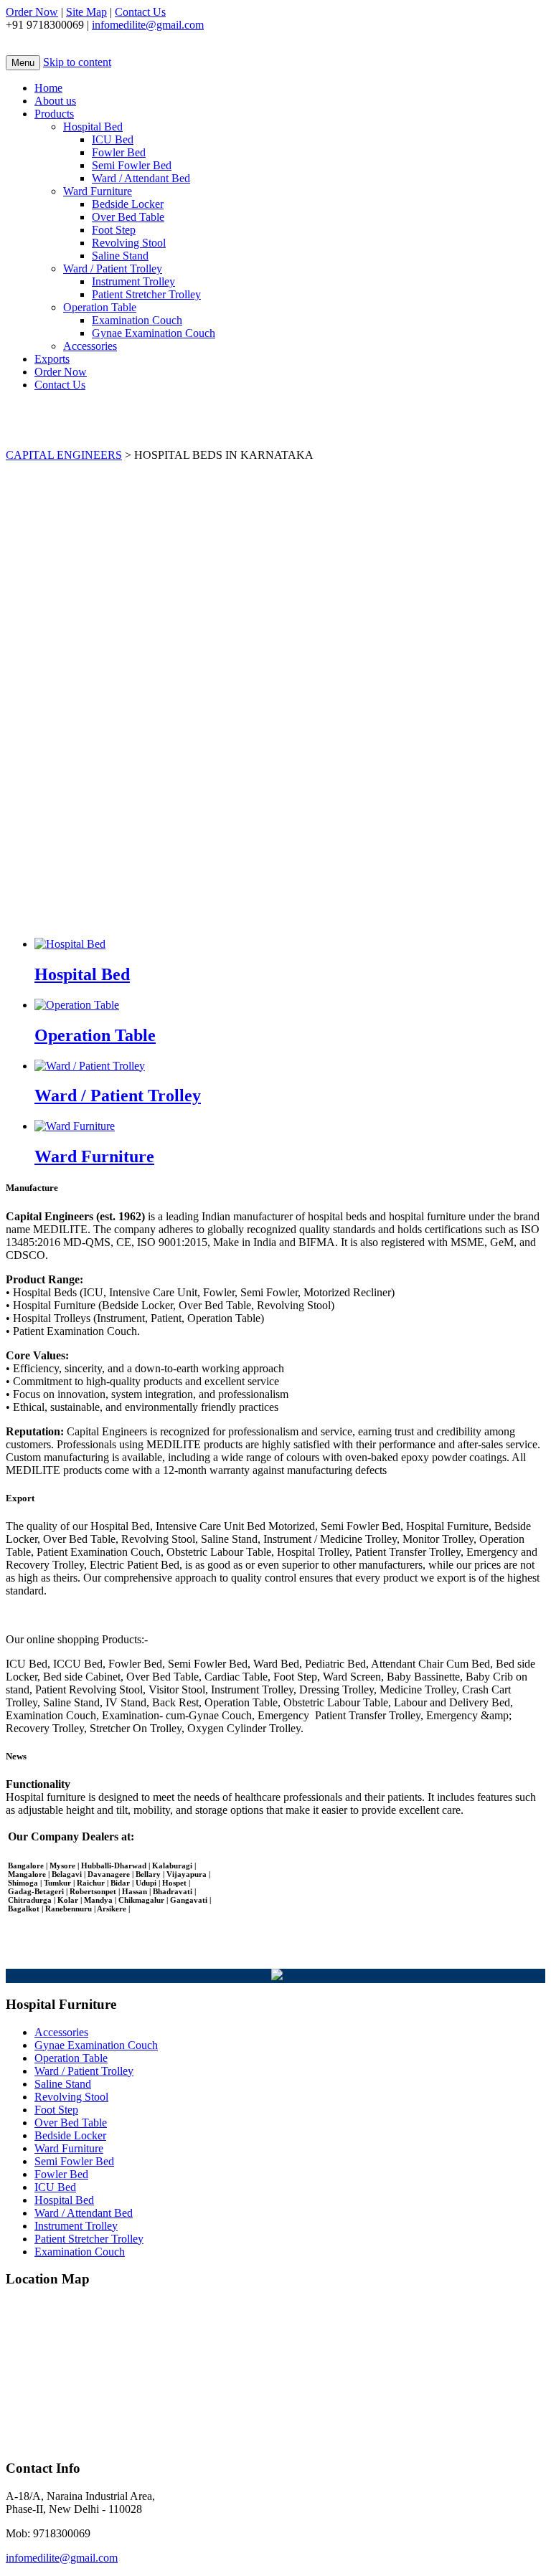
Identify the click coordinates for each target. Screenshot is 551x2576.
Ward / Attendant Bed (141, 178)
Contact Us (140, 12)
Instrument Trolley (133, 281)
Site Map (86, 12)
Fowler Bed (119, 152)
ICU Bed (113, 139)
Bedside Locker (128, 204)
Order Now (32, 12)
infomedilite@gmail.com (148, 25)
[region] (275, 694)
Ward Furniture (98, 191)
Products (54, 114)
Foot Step (114, 230)
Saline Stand (120, 256)
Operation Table (100, 307)
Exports (52, 359)
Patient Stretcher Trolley (146, 294)
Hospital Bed (93, 127)
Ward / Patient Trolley (113, 268)
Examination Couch (137, 320)
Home (48, 88)
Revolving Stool (129, 243)
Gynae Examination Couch (154, 333)
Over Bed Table (128, 217)
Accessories (90, 346)
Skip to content (77, 62)
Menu (23, 63)
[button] (275, 879)
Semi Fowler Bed (132, 165)
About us (55, 101)
